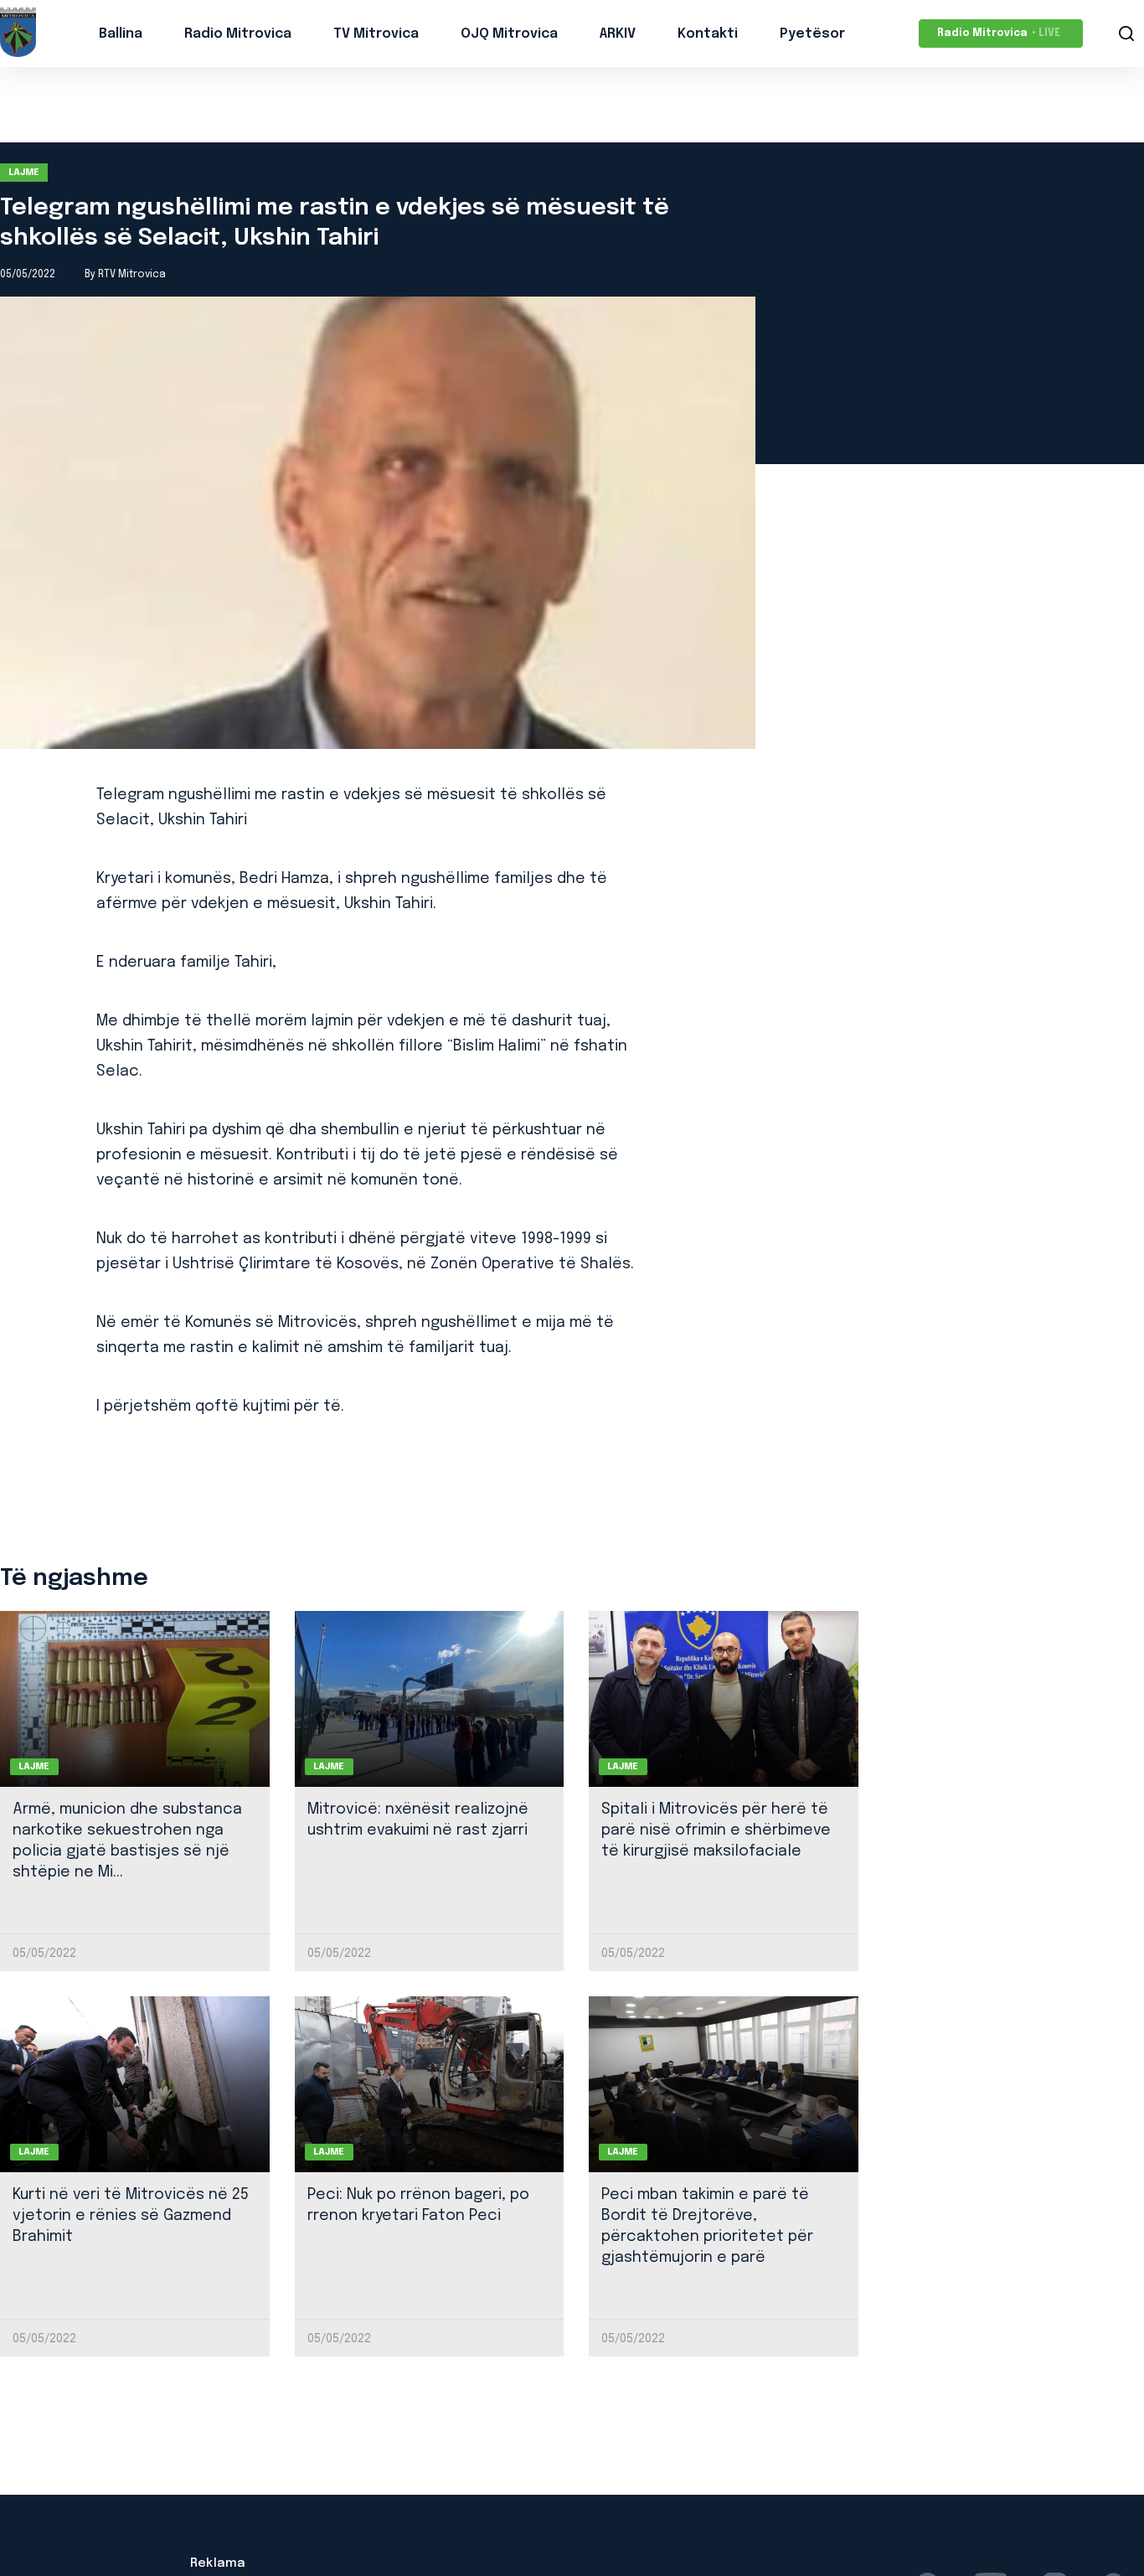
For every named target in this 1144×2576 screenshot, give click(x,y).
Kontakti (708, 34)
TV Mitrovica (376, 34)
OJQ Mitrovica (509, 34)
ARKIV (618, 34)
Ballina (121, 34)
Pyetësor (812, 34)
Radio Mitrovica (238, 34)
